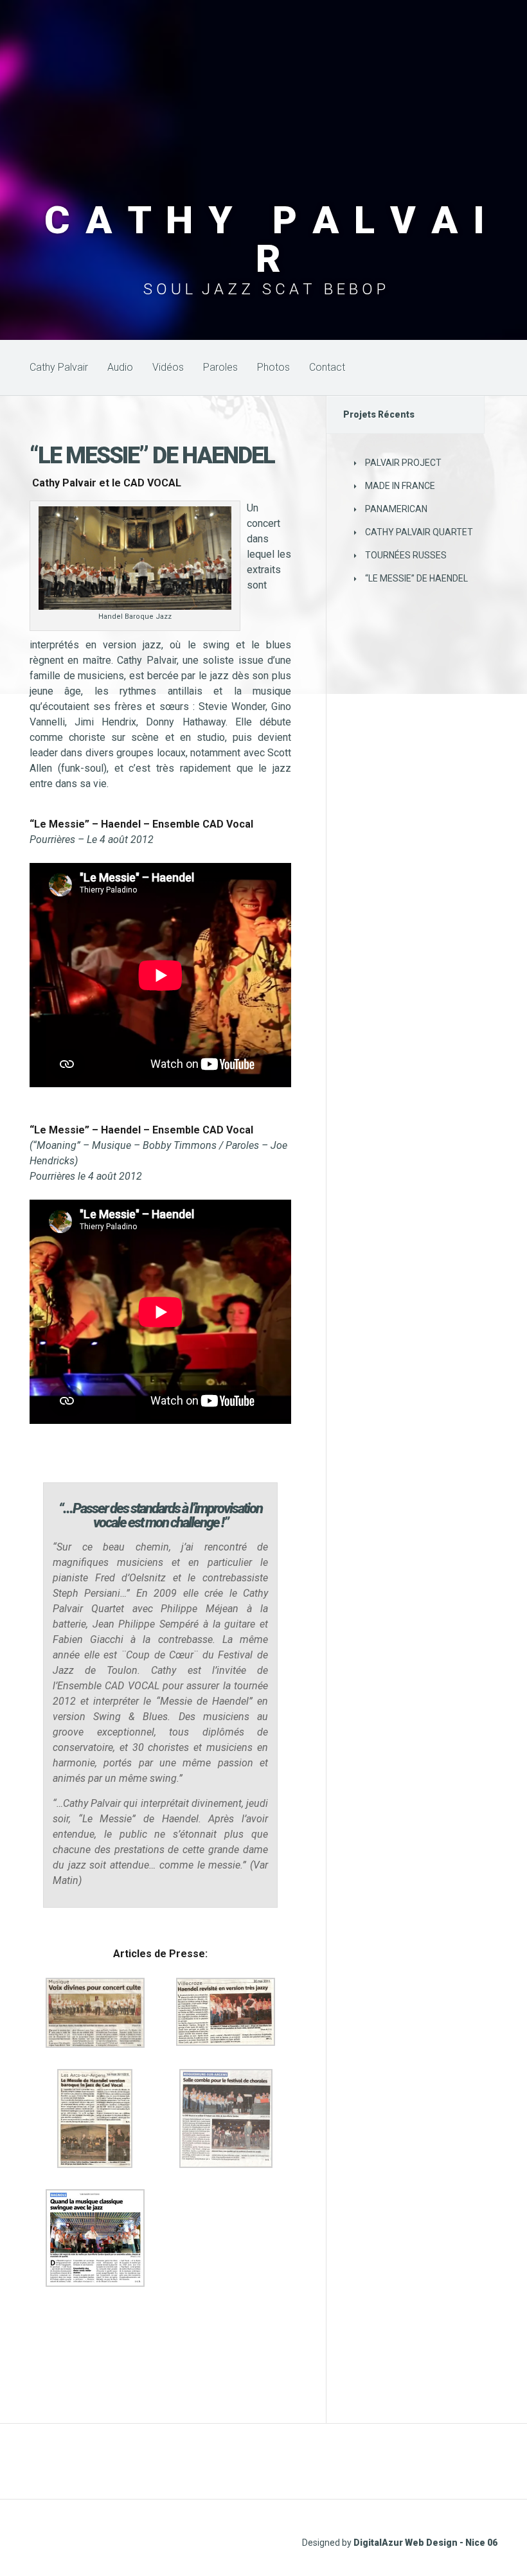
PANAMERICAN (396, 509)
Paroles (220, 367)
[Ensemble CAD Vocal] (31, 2309)
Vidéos (168, 367)
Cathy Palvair (59, 367)
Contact (327, 367)
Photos (273, 367)
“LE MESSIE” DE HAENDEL (416, 578)
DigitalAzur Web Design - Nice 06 (425, 2543)
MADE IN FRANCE (400, 486)
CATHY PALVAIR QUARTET (419, 532)
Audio (120, 367)
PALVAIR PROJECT (403, 463)
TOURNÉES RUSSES (406, 555)
